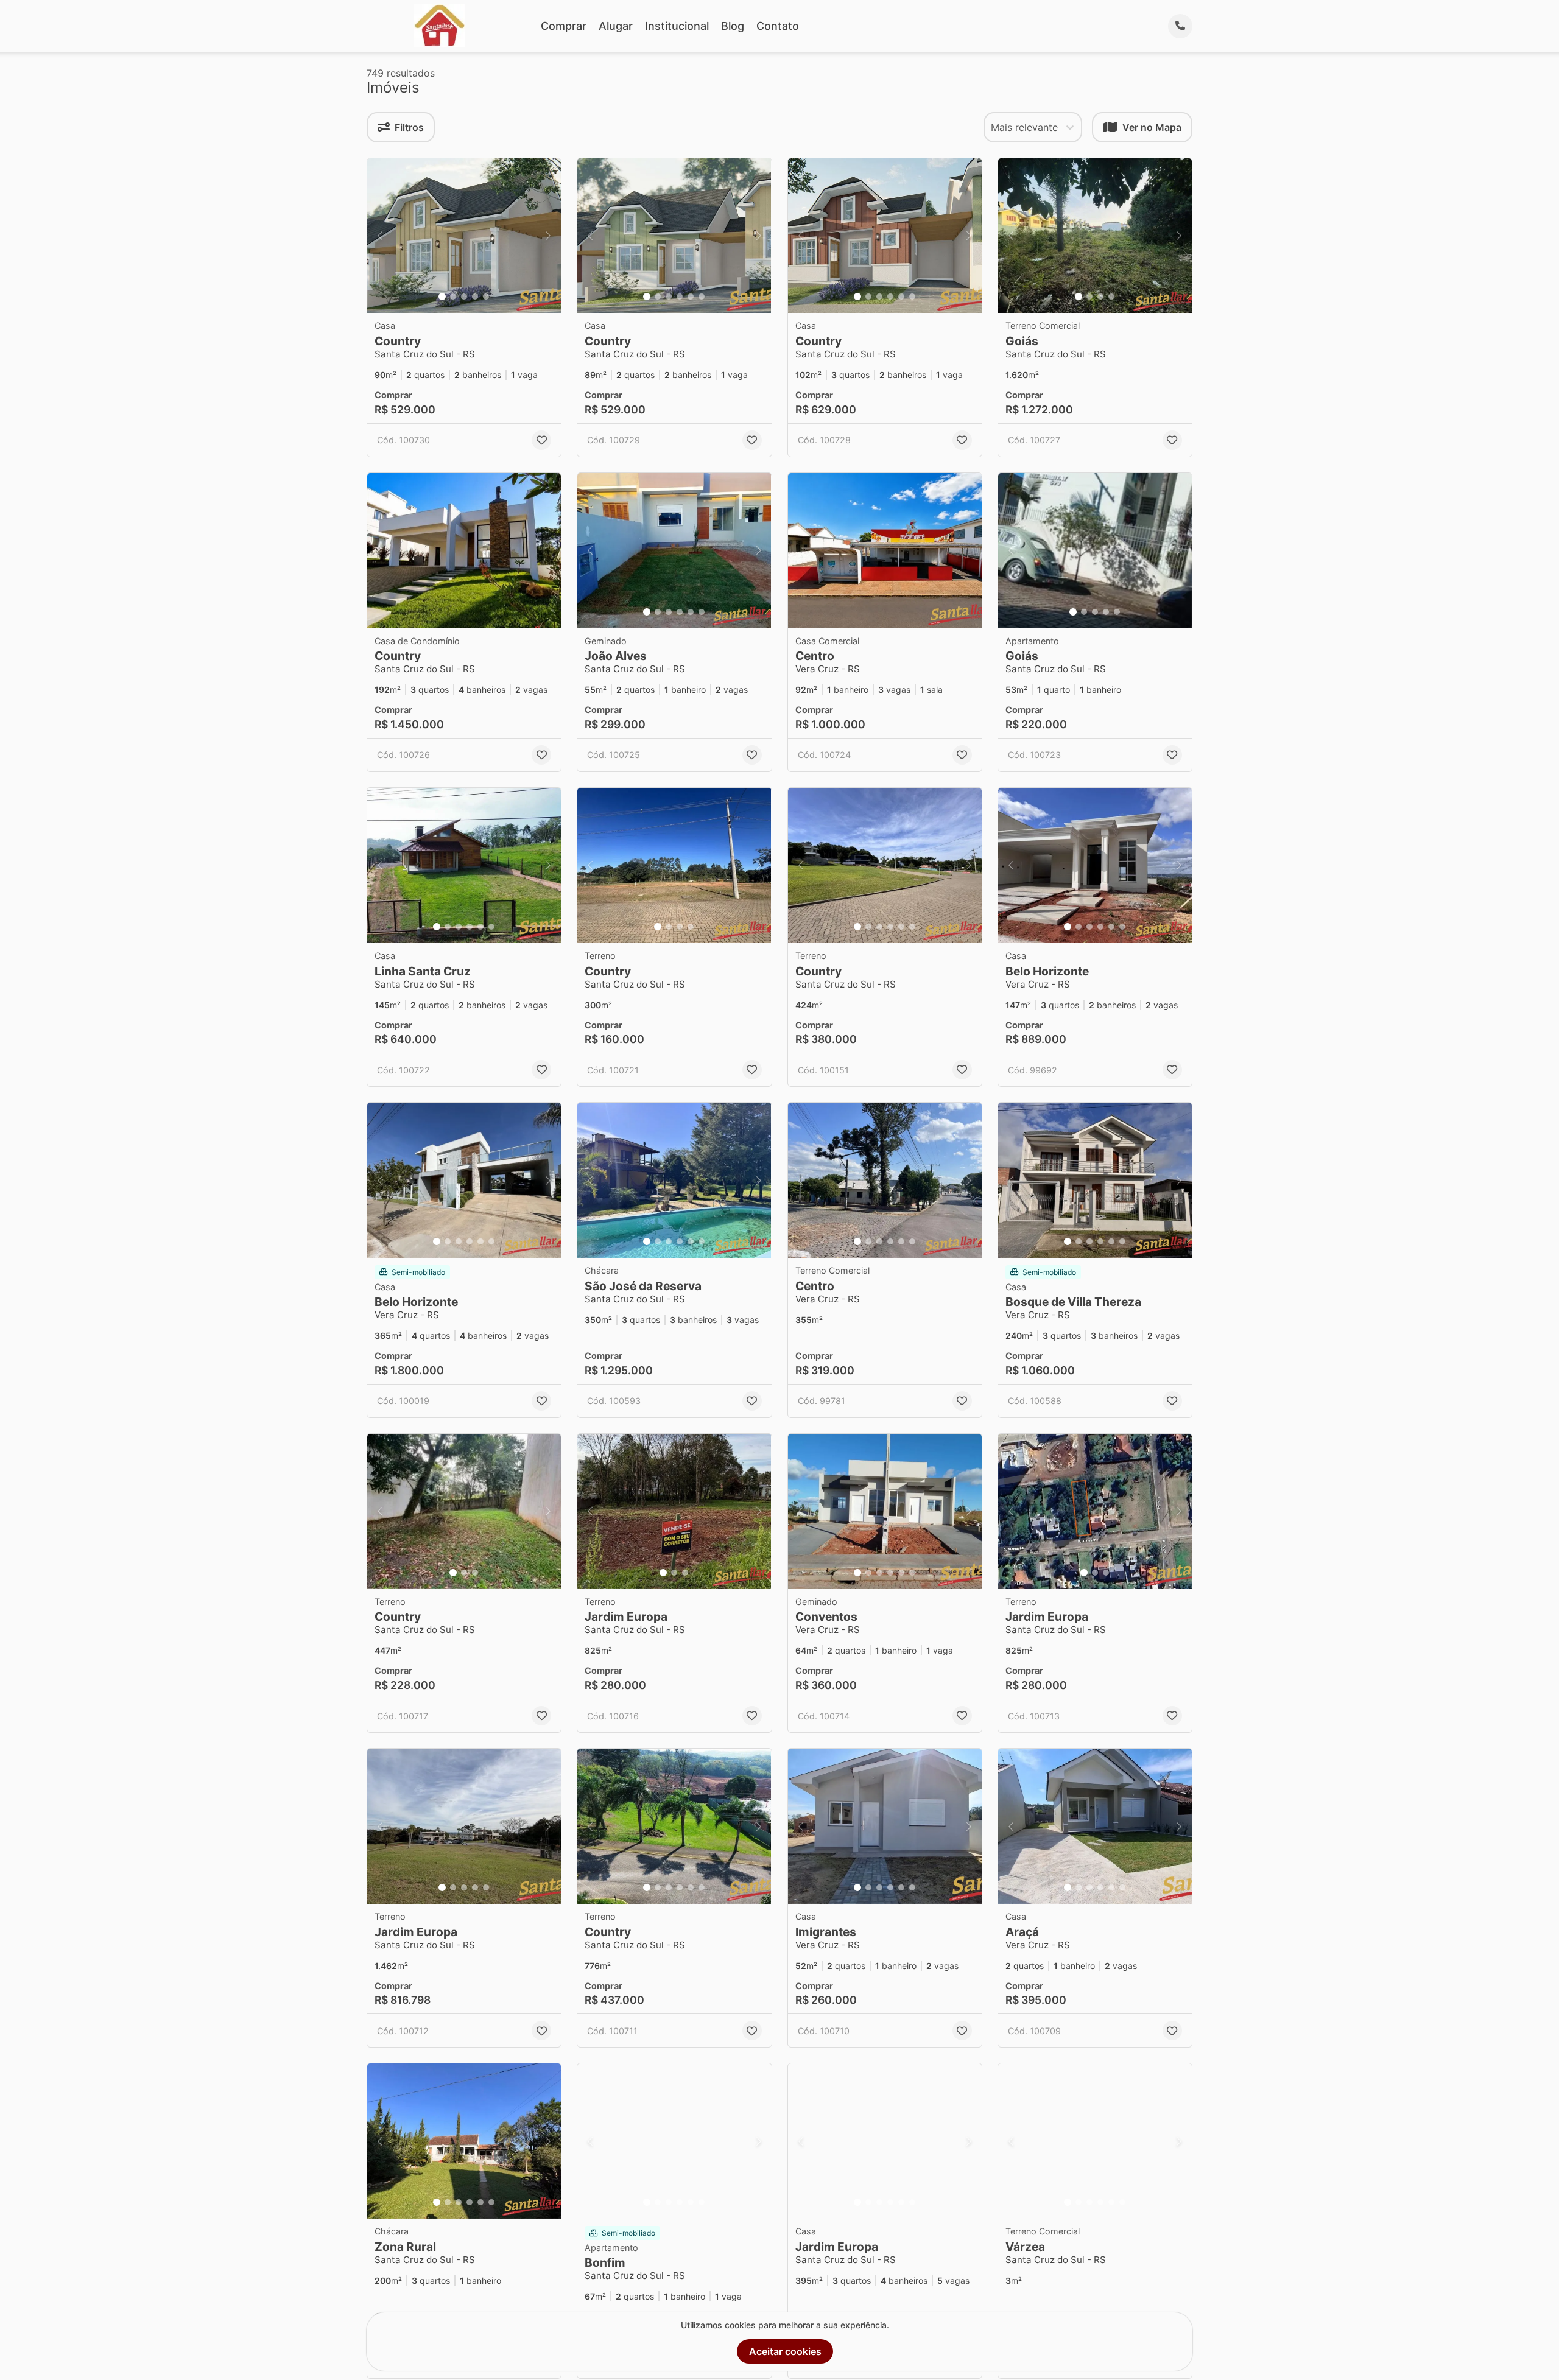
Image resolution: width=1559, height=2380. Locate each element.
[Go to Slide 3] (464, 297)
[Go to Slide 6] (702, 297)
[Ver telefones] (1180, 26)
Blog (733, 26)
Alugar (616, 26)
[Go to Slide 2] (453, 297)
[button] (464, 236)
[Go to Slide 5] (486, 297)
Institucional (677, 26)
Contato (778, 26)
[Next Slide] (548, 236)
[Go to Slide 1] (442, 297)
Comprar (564, 26)
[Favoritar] (541, 440)
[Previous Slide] (380, 236)
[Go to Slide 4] (475, 297)
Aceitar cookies (785, 2351)
